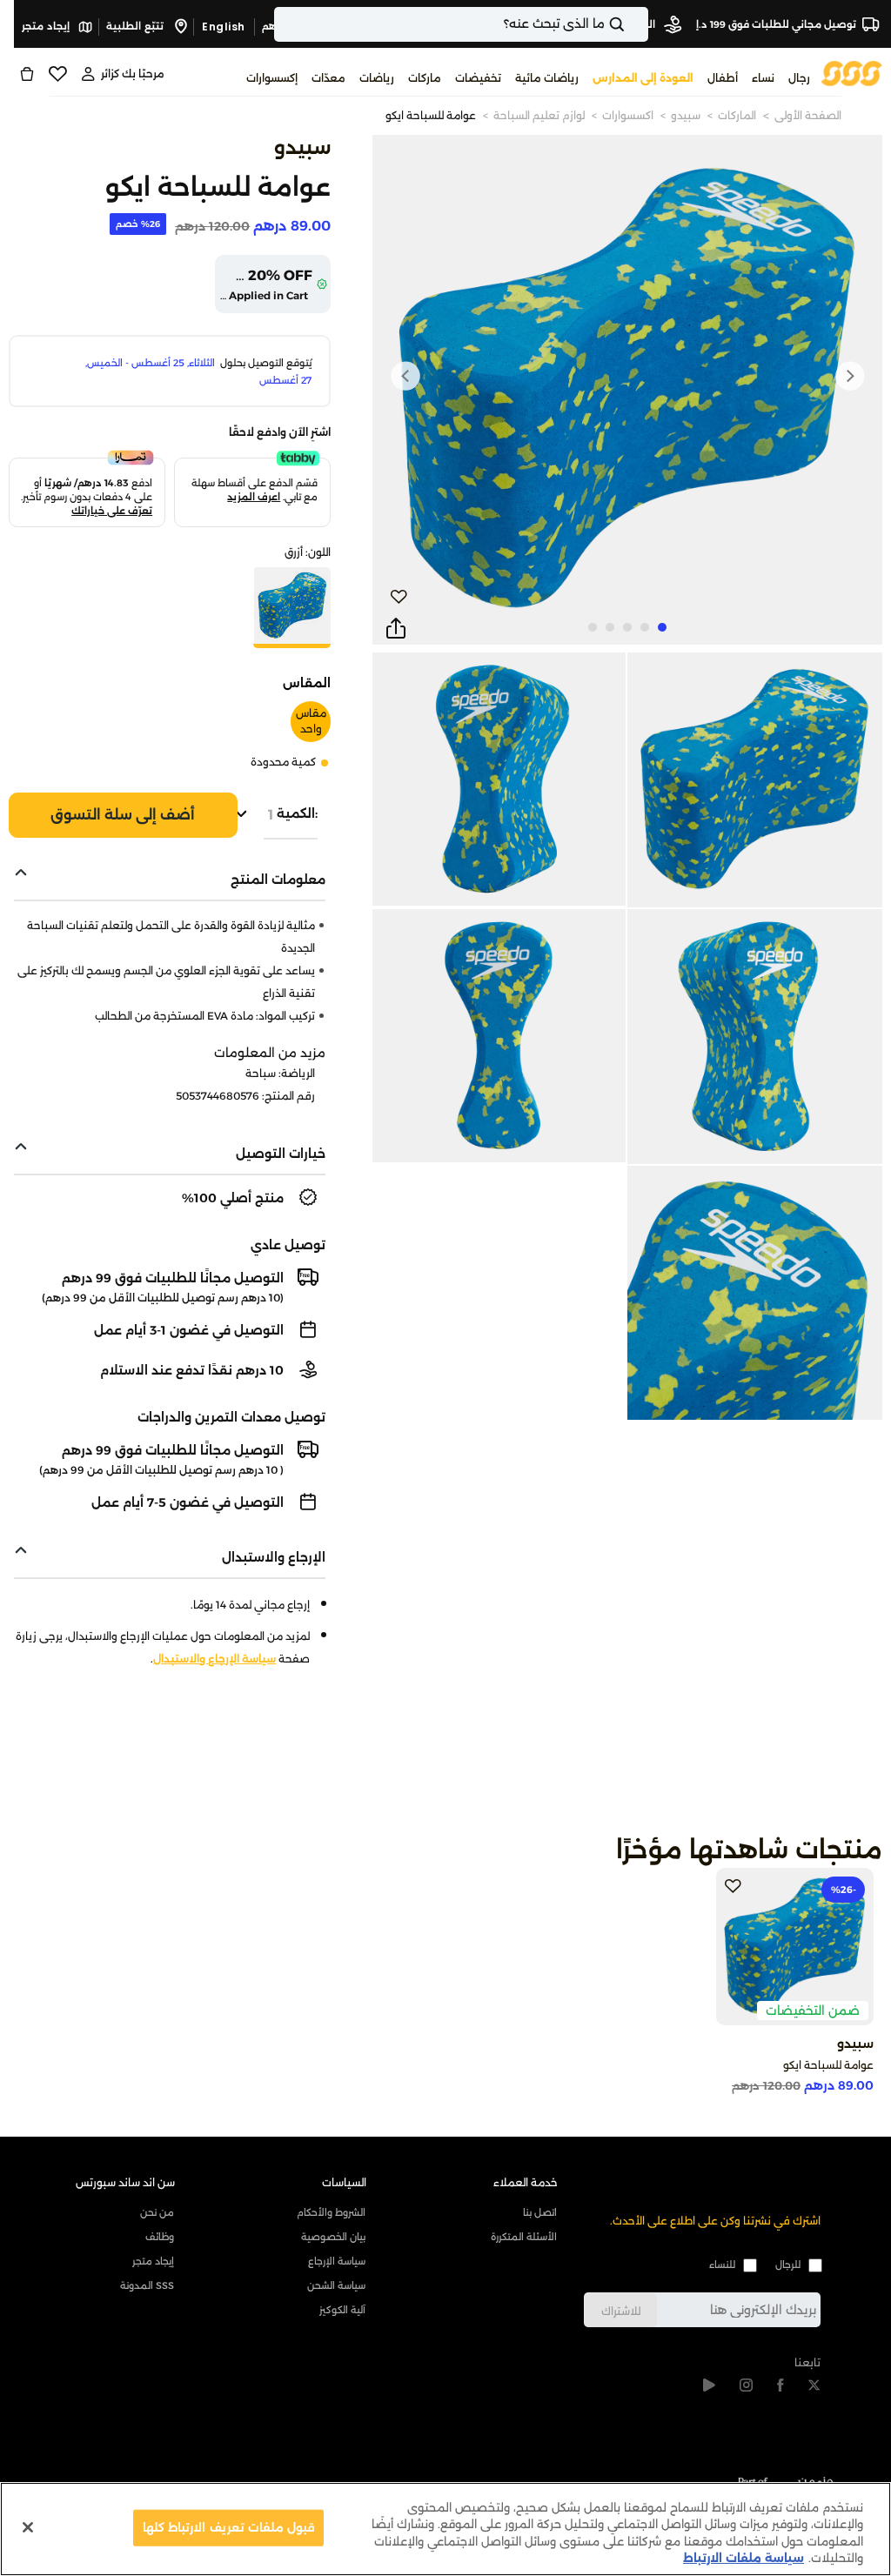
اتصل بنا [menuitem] (540, 2212)
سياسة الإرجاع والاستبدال (214, 1659)
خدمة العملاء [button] (526, 2182)
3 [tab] (627, 627)
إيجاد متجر (47, 26)
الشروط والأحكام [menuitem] (331, 2212)
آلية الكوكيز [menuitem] (342, 2310)
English (224, 27)
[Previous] (849, 376)
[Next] (405, 376)
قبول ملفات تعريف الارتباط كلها (228, 2527)
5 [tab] (593, 627)
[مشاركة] (396, 629)
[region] (445, 2529)
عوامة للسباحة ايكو (431, 115)
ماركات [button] (425, 78)
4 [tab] (610, 627)
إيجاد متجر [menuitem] (153, 2261)
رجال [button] (799, 78)
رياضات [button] (377, 78)
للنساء (722, 2265)
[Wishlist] (57, 74)
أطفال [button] (723, 78)
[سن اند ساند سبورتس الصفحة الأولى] (852, 73)
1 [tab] (662, 627)
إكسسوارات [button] (272, 78)
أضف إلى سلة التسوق (123, 815)
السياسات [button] (344, 2182)
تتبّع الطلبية (136, 26)
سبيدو (686, 115)
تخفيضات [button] (478, 78)
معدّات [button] (328, 78)
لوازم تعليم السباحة (539, 115)
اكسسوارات (628, 115)
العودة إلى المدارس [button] (643, 78)
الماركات (737, 115)
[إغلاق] (28, 2527)
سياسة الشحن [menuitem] (336, 2285)
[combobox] (461, 24)
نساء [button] (763, 78)
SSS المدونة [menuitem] (147, 2285)
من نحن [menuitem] (157, 2212)
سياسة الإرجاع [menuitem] (337, 2261)
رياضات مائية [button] (547, 78)
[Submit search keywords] (632, 24)
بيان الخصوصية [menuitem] (333, 2237)
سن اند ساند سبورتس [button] (125, 2182)
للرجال (788, 2265)
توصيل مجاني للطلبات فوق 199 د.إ (776, 24)
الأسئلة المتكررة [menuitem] (524, 2237)
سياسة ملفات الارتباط (744, 2558)
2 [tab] (645, 627)
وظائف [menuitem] (160, 2237)
